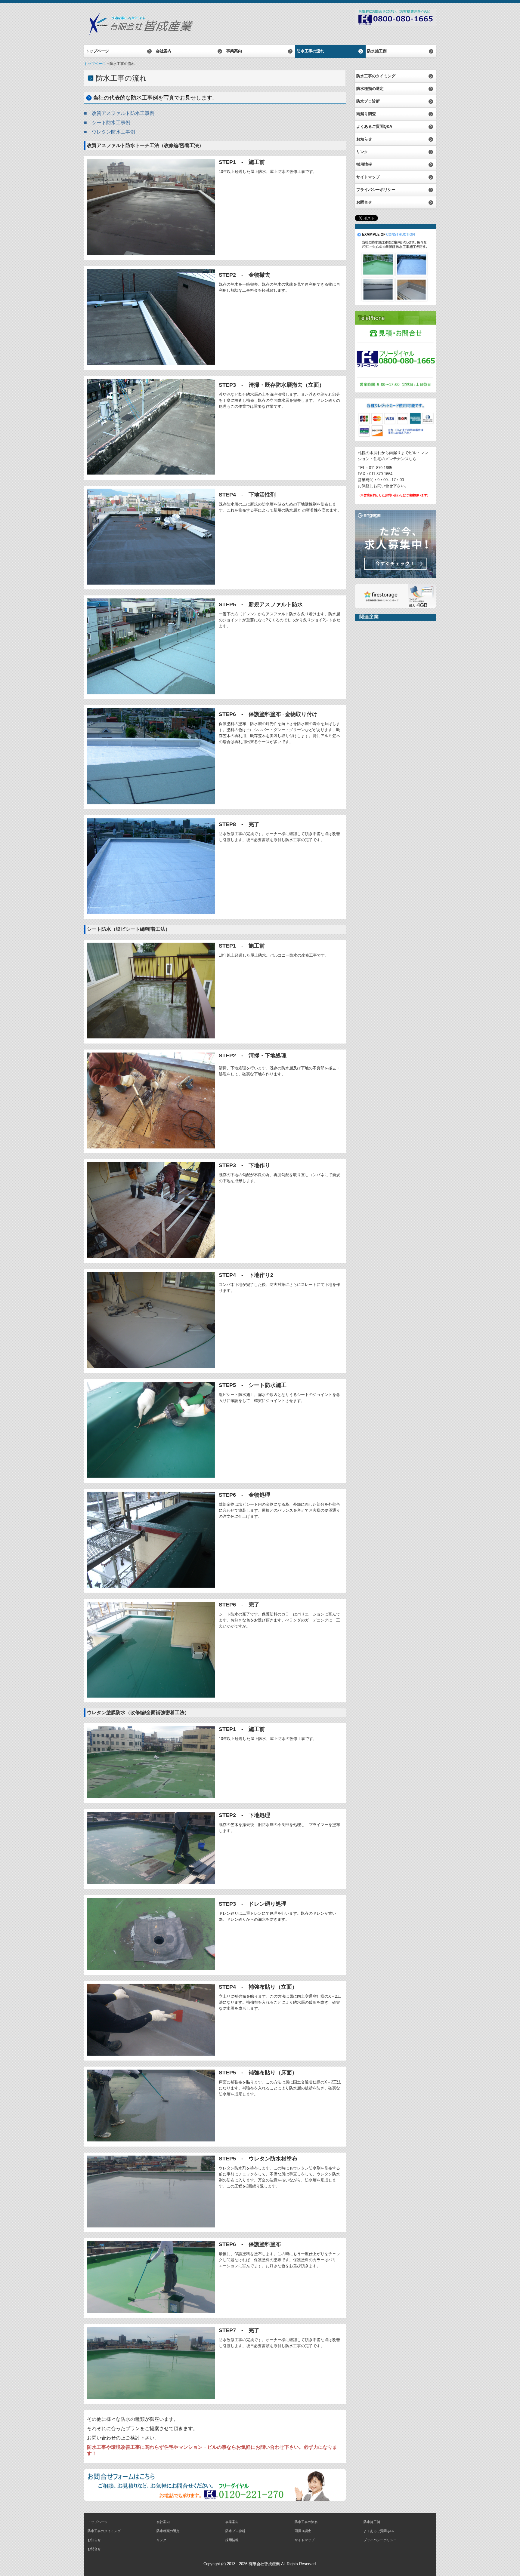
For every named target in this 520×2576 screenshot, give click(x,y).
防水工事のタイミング (376, 76)
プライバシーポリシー (376, 190)
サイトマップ (368, 177)
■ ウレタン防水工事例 (110, 132)
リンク (362, 152)
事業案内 (234, 51)
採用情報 (364, 164)
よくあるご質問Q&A (374, 126)
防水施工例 (377, 51)
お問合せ (364, 202)
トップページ (97, 51)
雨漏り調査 (366, 114)
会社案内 (164, 51)
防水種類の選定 (370, 89)
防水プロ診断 (368, 101)
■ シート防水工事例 (107, 123)
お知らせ (364, 139)
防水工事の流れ (310, 51)
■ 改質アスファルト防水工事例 (119, 113)
